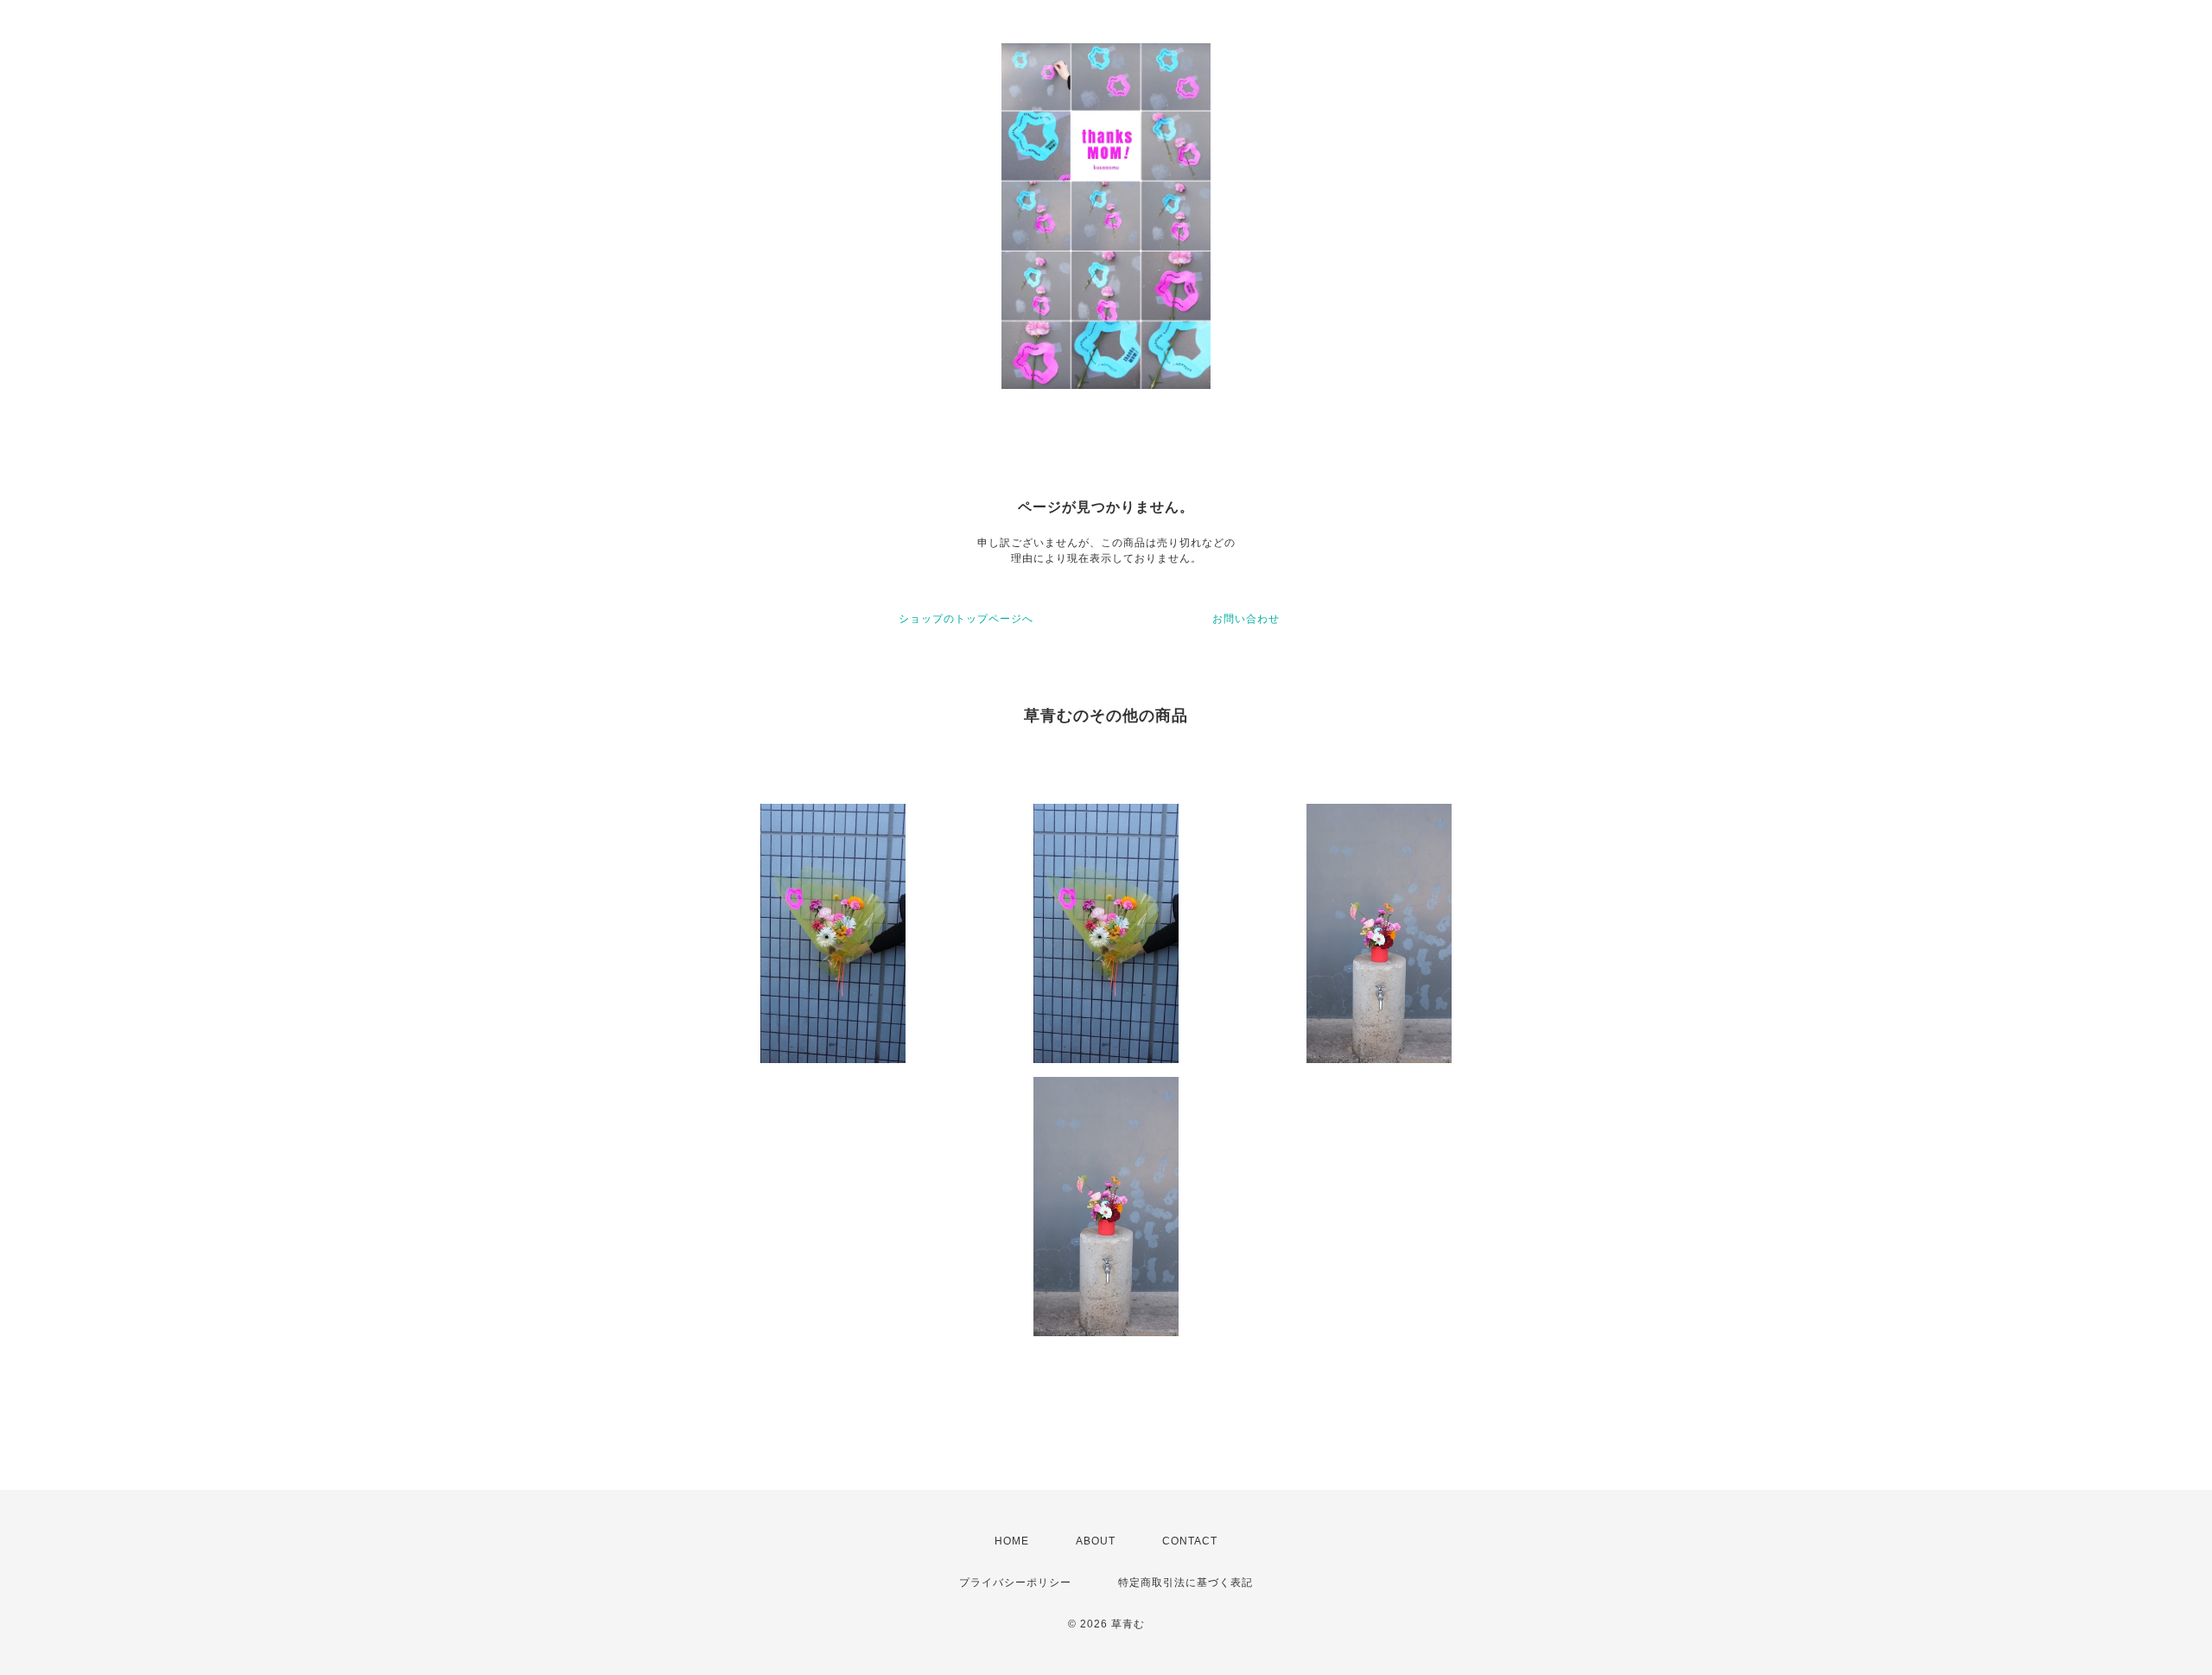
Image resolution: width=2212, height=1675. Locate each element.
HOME (1012, 1541)
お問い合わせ (1246, 619)
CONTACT (1190, 1541)
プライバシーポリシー (1015, 1583)
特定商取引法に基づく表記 (1185, 1583)
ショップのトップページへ (966, 619)
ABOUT (1096, 1541)
